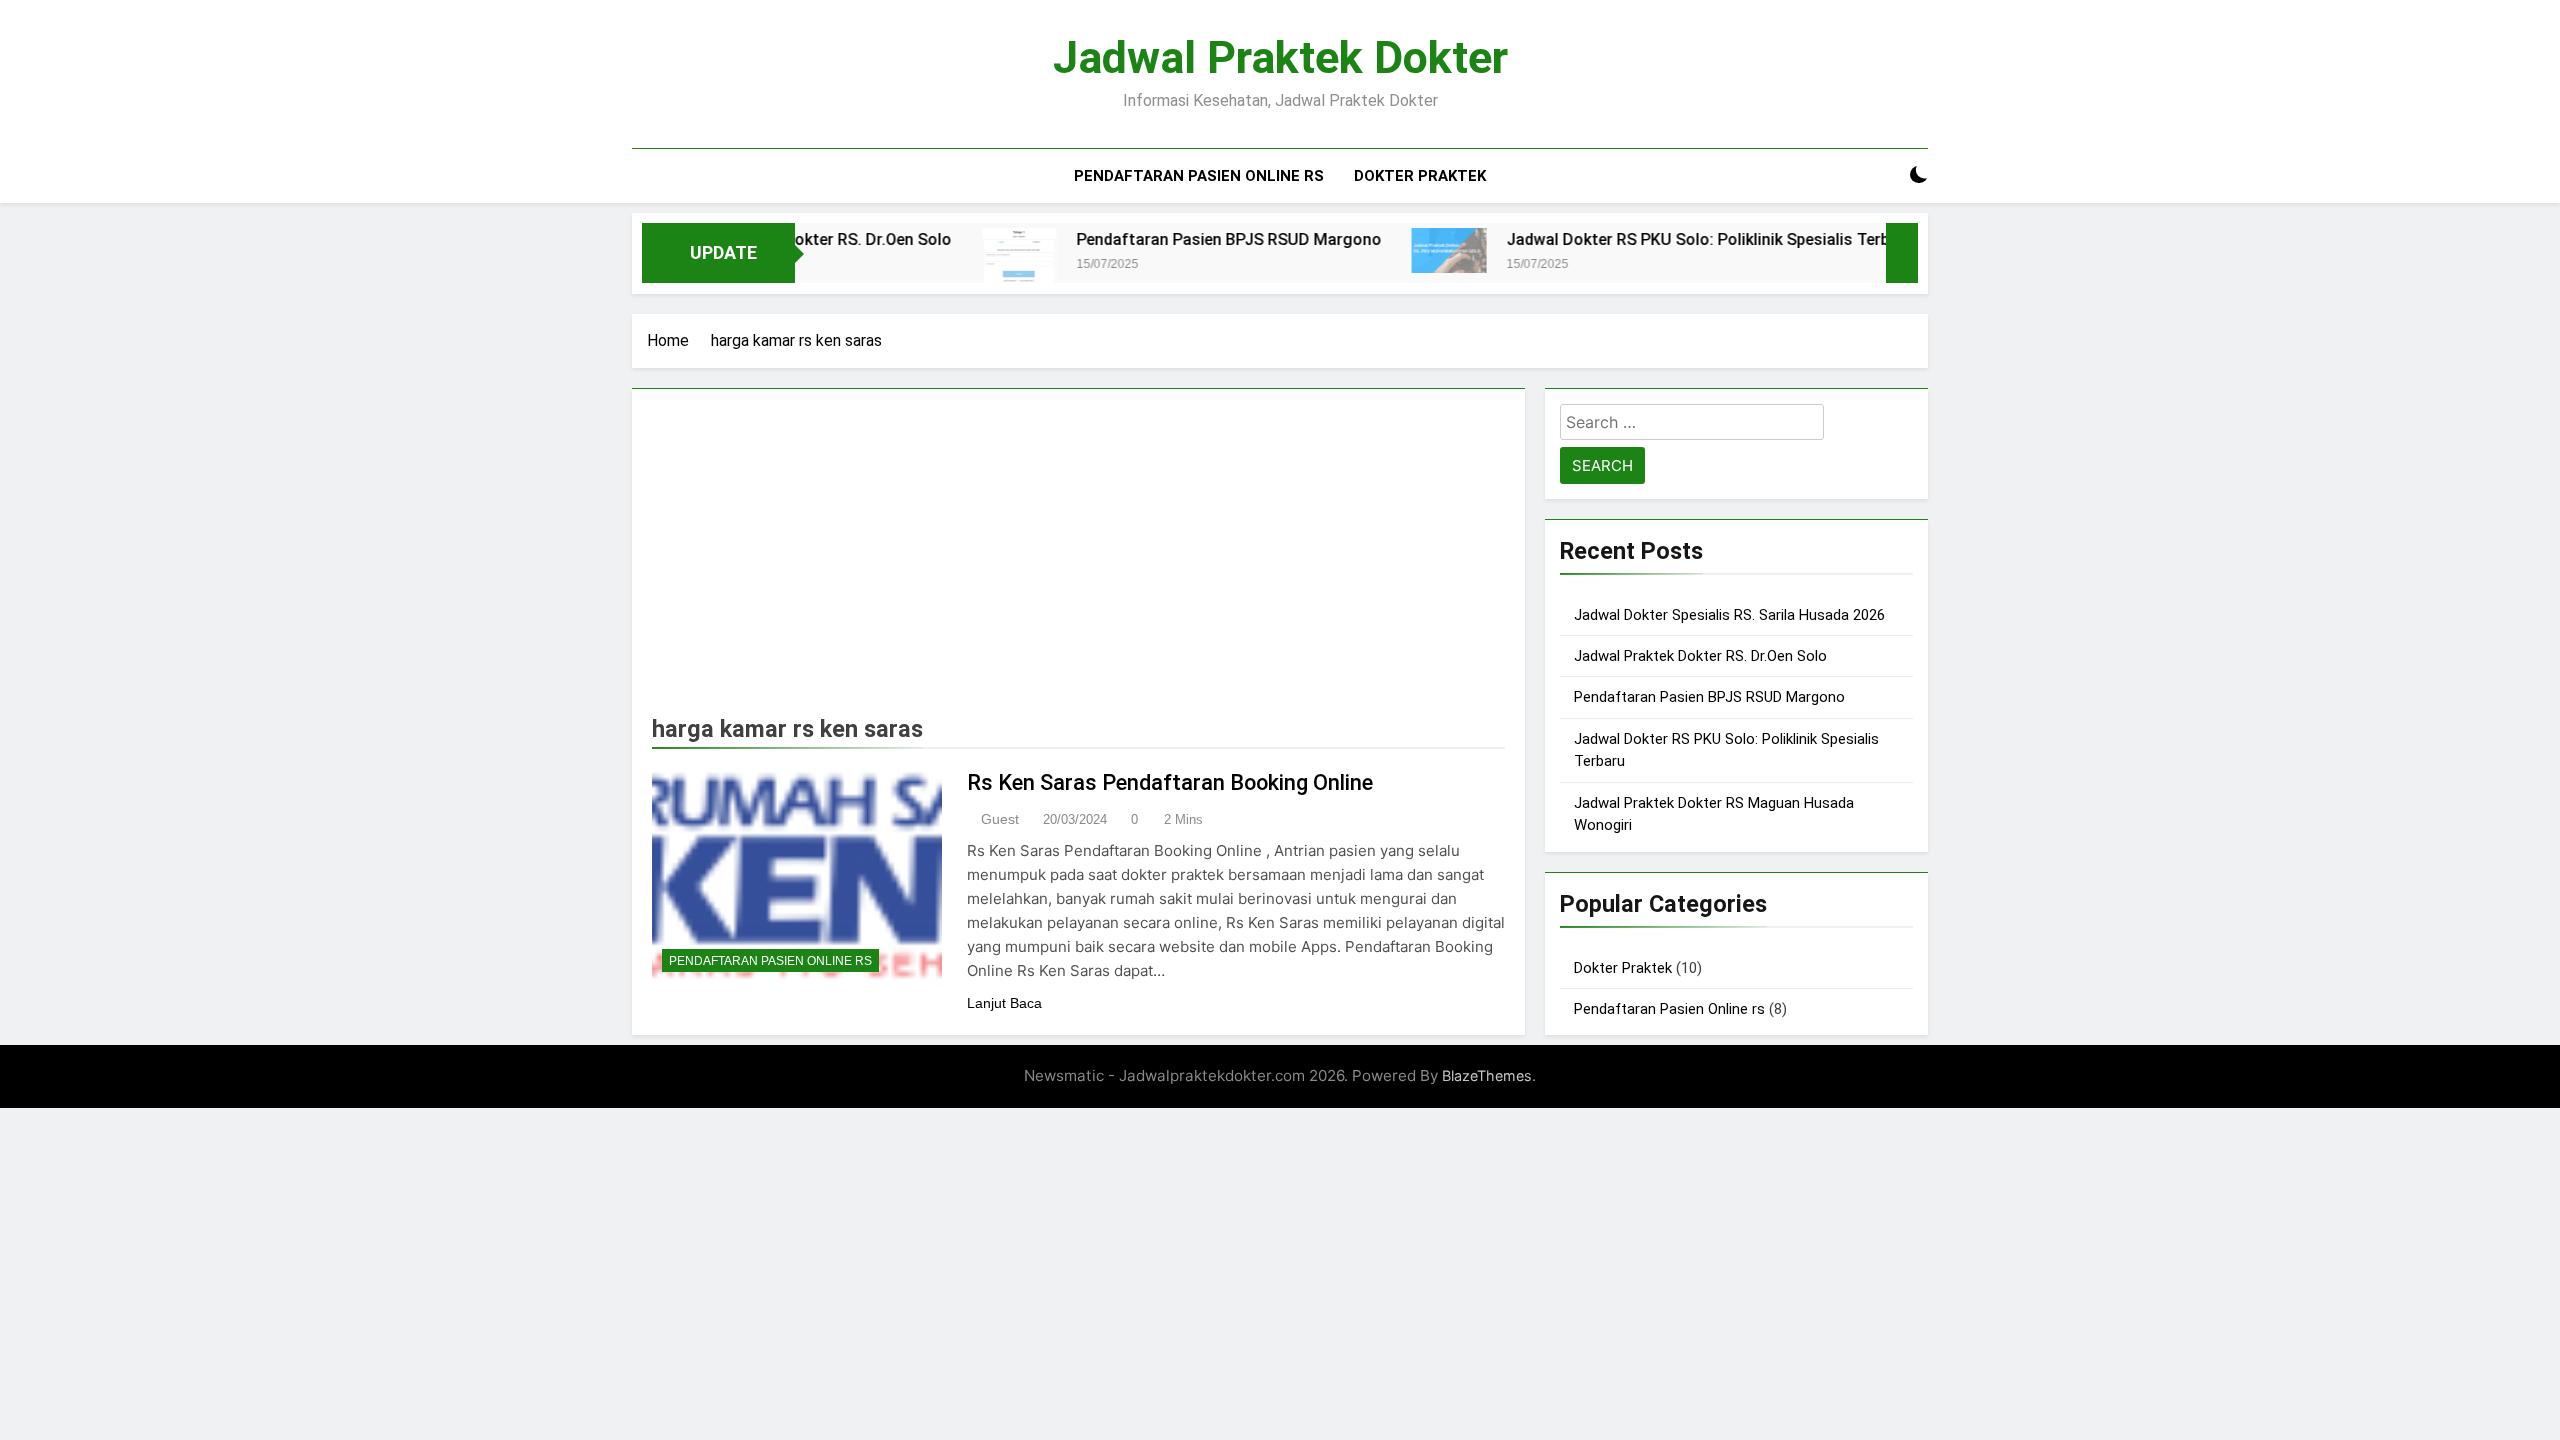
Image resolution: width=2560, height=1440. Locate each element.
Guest (1000, 819)
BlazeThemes (1487, 1075)
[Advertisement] (1078, 559)
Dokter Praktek (1420, 176)
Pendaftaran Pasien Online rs (1199, 176)
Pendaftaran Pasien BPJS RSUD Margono (1178, 239)
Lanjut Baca (1004, 1003)
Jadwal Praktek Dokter (1280, 57)
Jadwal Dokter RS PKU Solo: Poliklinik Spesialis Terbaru (1659, 239)
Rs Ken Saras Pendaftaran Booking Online (1170, 782)
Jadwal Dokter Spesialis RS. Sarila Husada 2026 (1729, 615)
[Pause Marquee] (1902, 253)
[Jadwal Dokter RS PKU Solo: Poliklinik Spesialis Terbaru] (1398, 250)
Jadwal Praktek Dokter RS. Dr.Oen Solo (1700, 656)
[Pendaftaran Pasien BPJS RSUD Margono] (968, 260)
